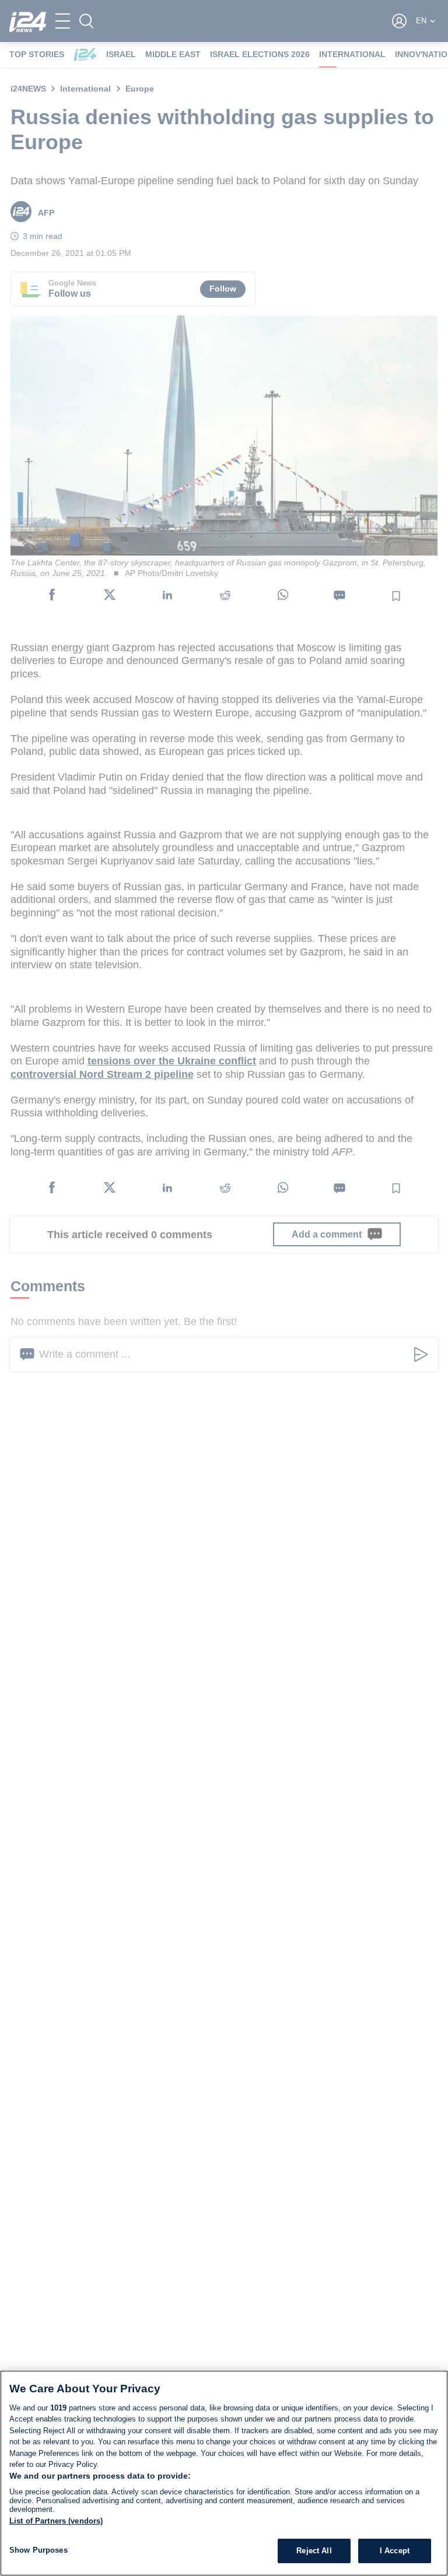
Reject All (314, 2551)
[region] (224, 2473)
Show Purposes (38, 2550)
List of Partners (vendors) (56, 2521)
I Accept (395, 2551)
